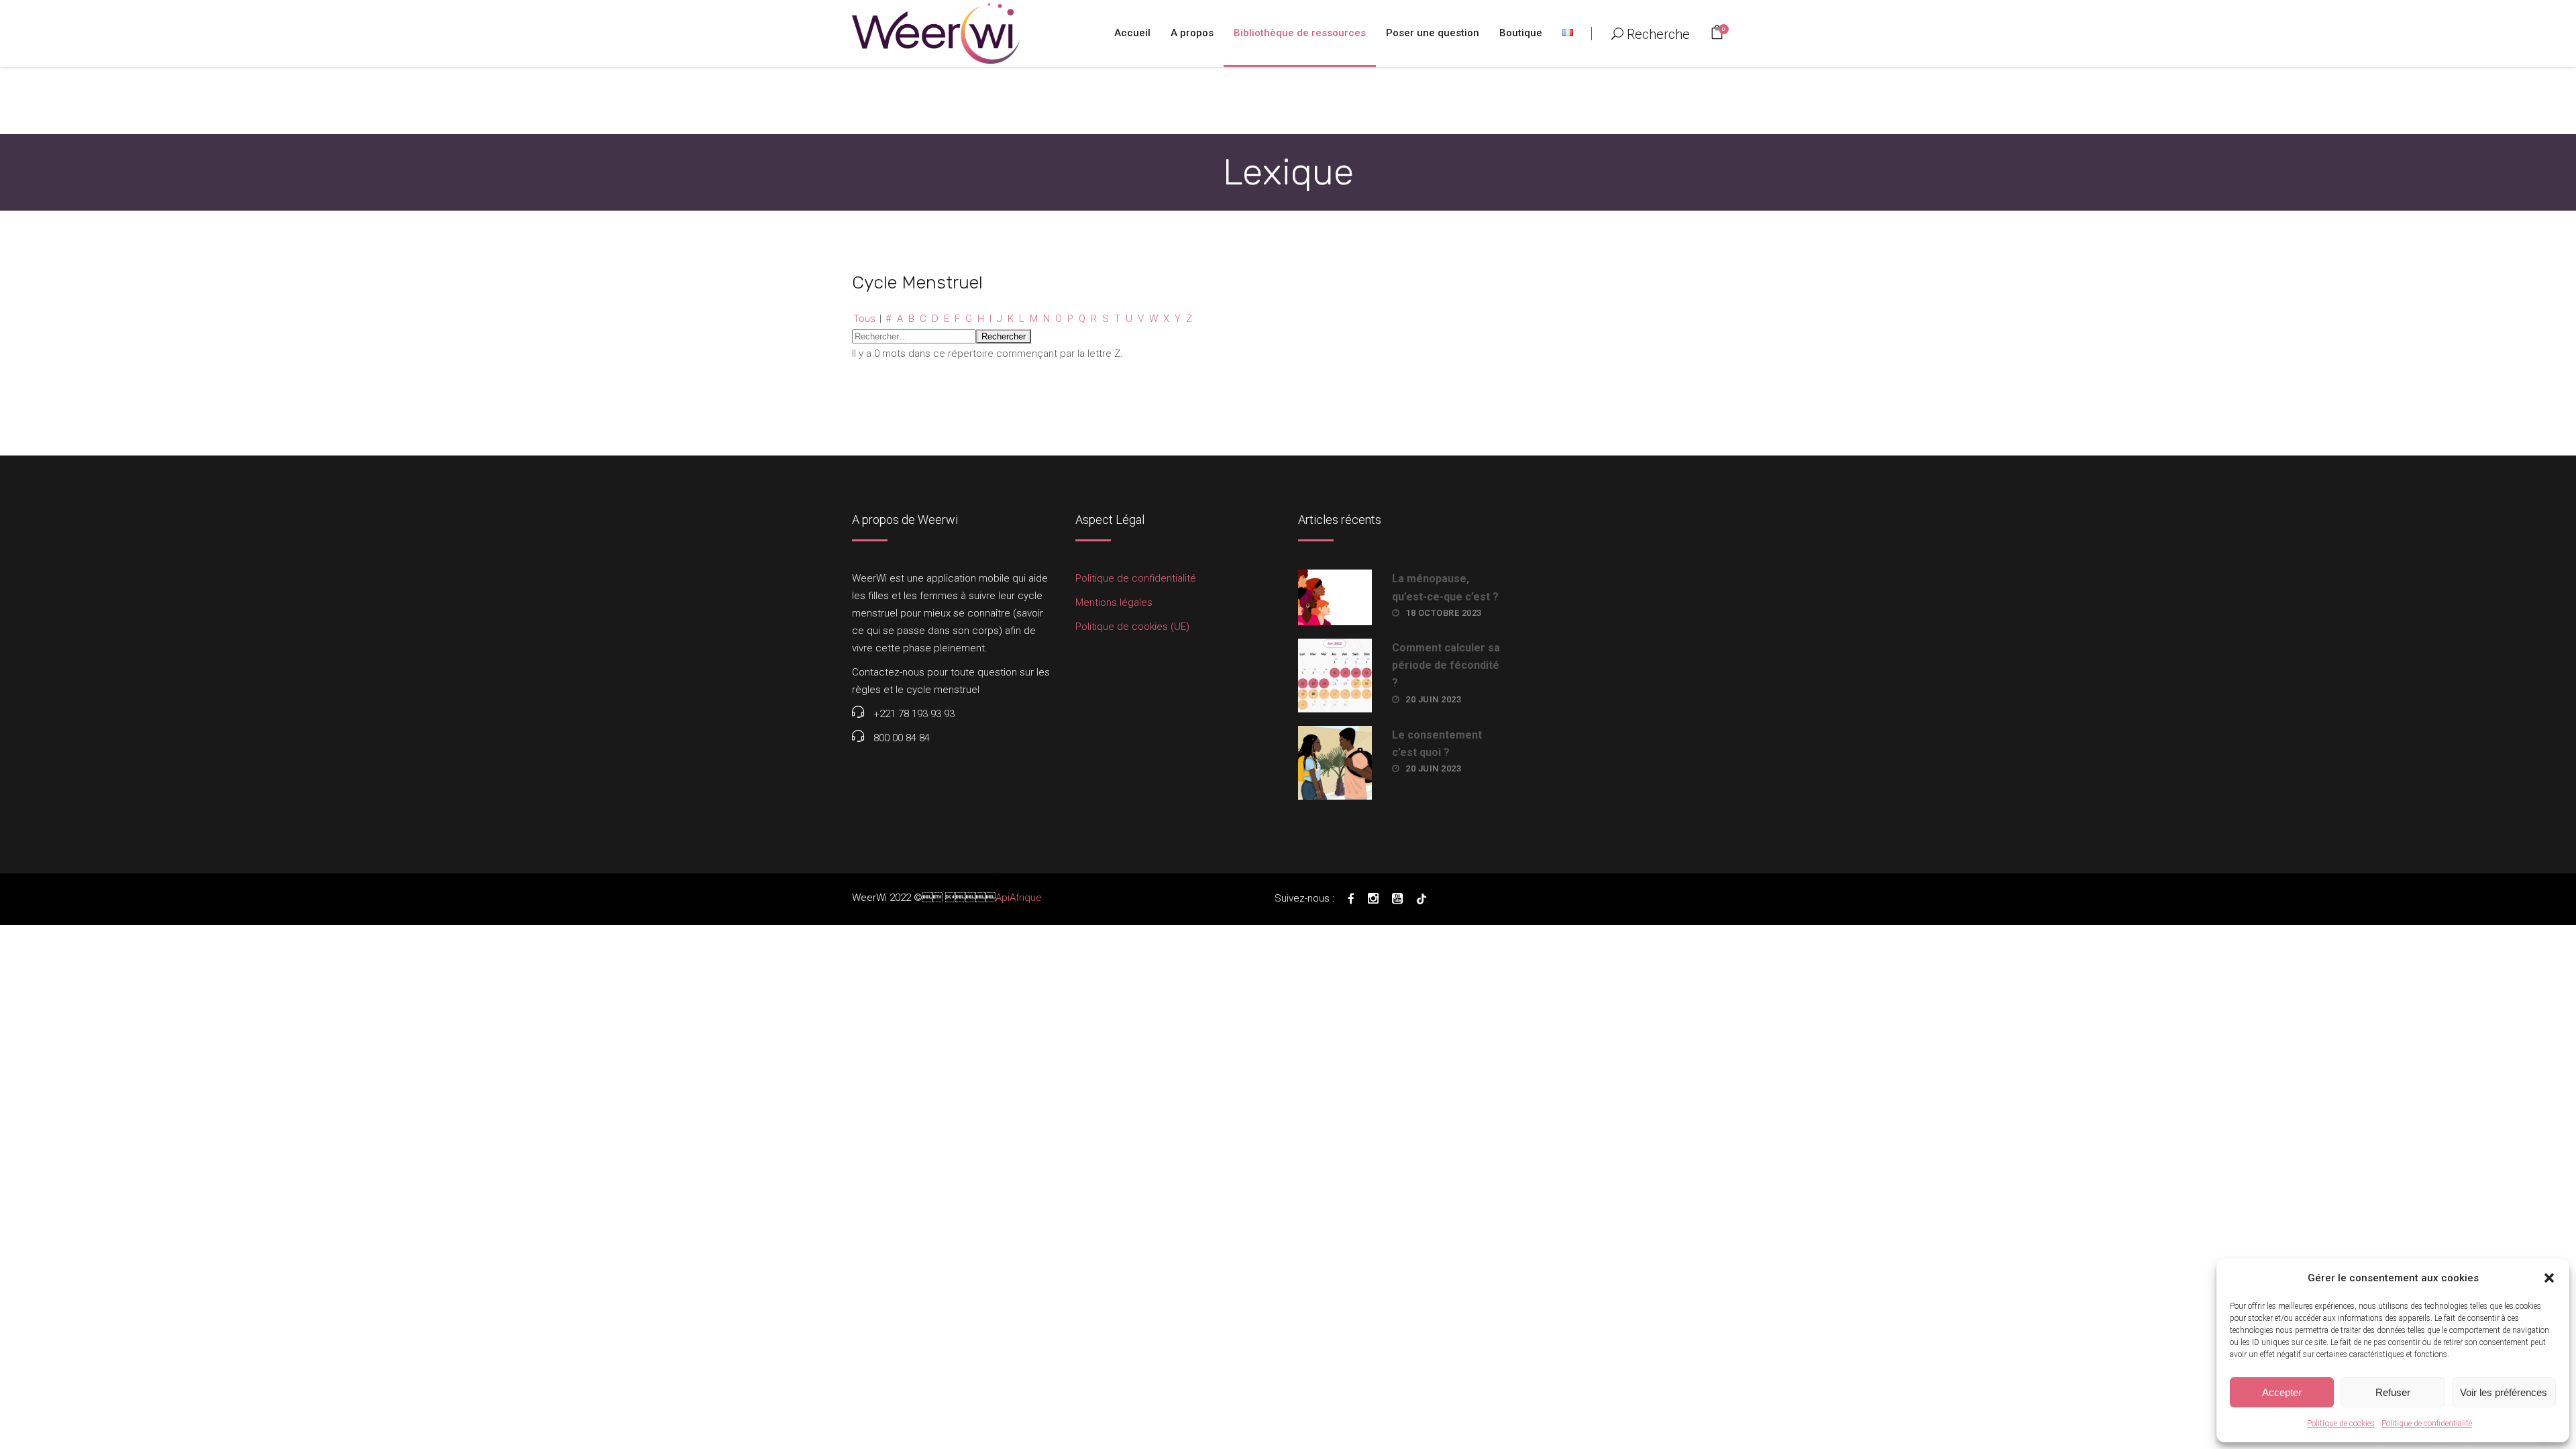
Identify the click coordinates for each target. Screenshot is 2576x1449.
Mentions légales (1114, 602)
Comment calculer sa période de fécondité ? (1446, 665)
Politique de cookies (2341, 1424)
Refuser (2393, 1392)
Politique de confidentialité (2427, 1424)
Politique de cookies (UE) (1132, 627)
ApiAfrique (1019, 898)
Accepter (2282, 1392)
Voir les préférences (2504, 1392)
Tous (864, 319)
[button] (2549, 1278)
